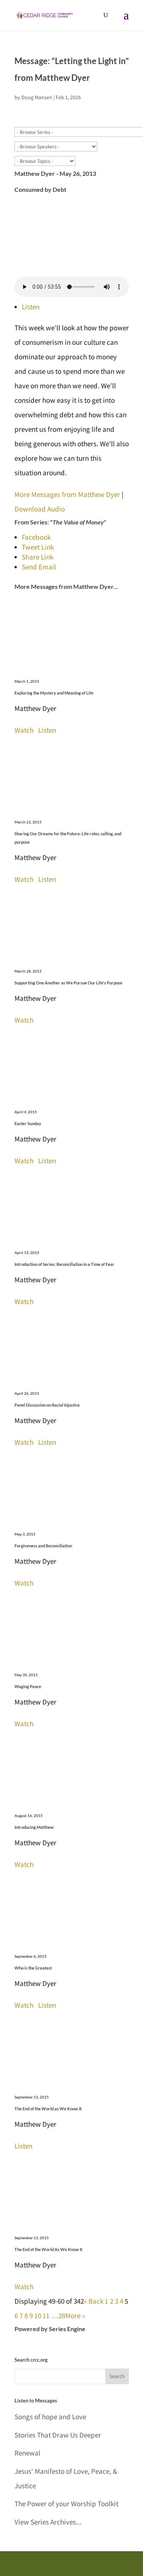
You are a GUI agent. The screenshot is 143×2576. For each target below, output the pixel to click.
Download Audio (40, 509)
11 (46, 2316)
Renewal (27, 2453)
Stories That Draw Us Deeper (58, 2435)
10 (38, 2316)
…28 (58, 2316)
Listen (31, 307)
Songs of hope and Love (50, 2417)
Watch (24, 730)
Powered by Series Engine (50, 2329)
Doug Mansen (37, 97)
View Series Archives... (48, 2522)
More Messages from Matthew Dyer (67, 494)
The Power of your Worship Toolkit (66, 2504)
